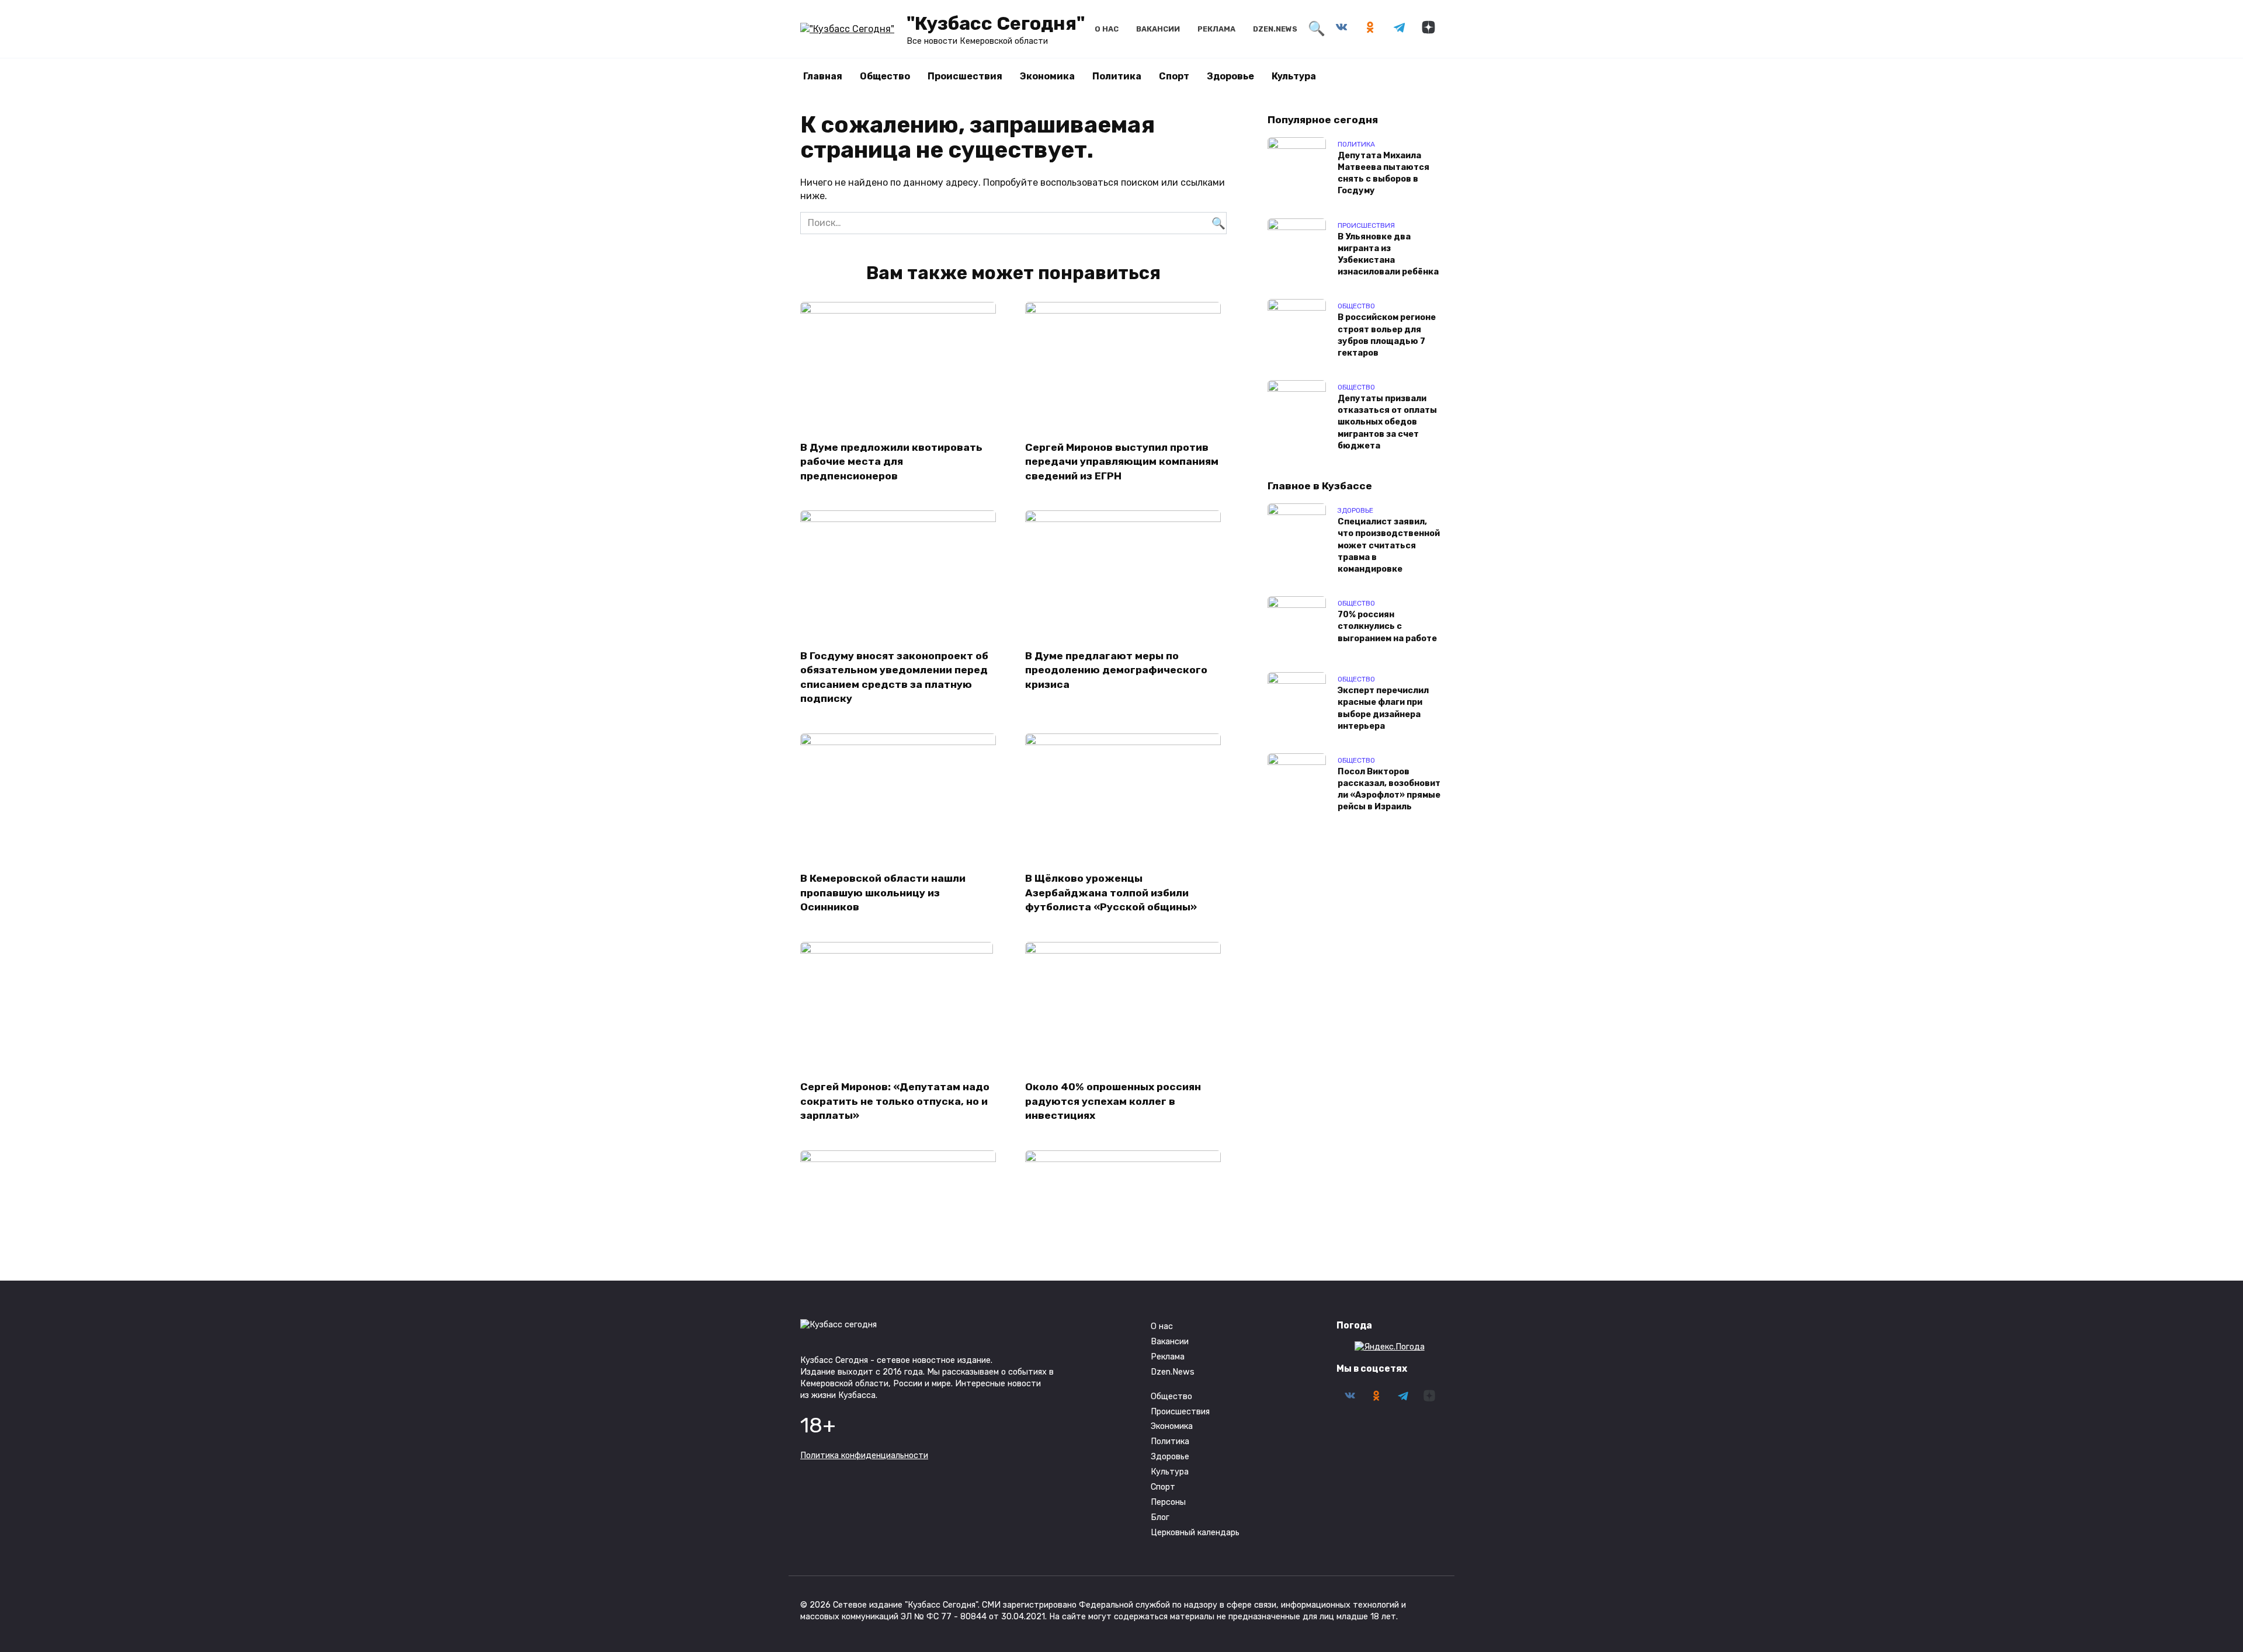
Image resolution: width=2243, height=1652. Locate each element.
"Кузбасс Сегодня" (996, 23)
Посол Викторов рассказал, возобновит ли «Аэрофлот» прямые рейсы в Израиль (1389, 789)
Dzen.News (1275, 29)
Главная (823, 76)
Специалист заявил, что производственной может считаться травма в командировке (1389, 546)
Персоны (1168, 1502)
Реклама (1216, 29)
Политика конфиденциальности (864, 1456)
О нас (1107, 29)
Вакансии (1158, 29)
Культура (1294, 76)
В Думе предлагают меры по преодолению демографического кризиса (1116, 670)
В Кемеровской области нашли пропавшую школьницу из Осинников (883, 893)
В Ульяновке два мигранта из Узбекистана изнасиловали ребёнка (1388, 254)
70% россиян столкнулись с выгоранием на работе (1387, 627)
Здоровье (1230, 76)
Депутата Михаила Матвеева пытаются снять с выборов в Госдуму (1383, 173)
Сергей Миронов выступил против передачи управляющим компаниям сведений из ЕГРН (1122, 461)
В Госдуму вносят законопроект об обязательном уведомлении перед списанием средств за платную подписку (894, 677)
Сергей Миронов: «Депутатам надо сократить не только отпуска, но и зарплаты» (895, 1101)
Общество (885, 76)
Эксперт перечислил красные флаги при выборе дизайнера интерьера (1383, 709)
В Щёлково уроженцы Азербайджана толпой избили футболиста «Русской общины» (1111, 893)
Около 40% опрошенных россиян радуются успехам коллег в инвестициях (1113, 1101)
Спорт (1174, 76)
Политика (1117, 76)
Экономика (1047, 76)
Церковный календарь (1195, 1533)
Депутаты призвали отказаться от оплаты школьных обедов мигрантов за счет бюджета (1387, 423)
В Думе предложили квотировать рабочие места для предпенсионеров (891, 461)
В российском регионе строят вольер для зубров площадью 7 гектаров (1387, 335)
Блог (1160, 1517)
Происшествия (965, 76)
